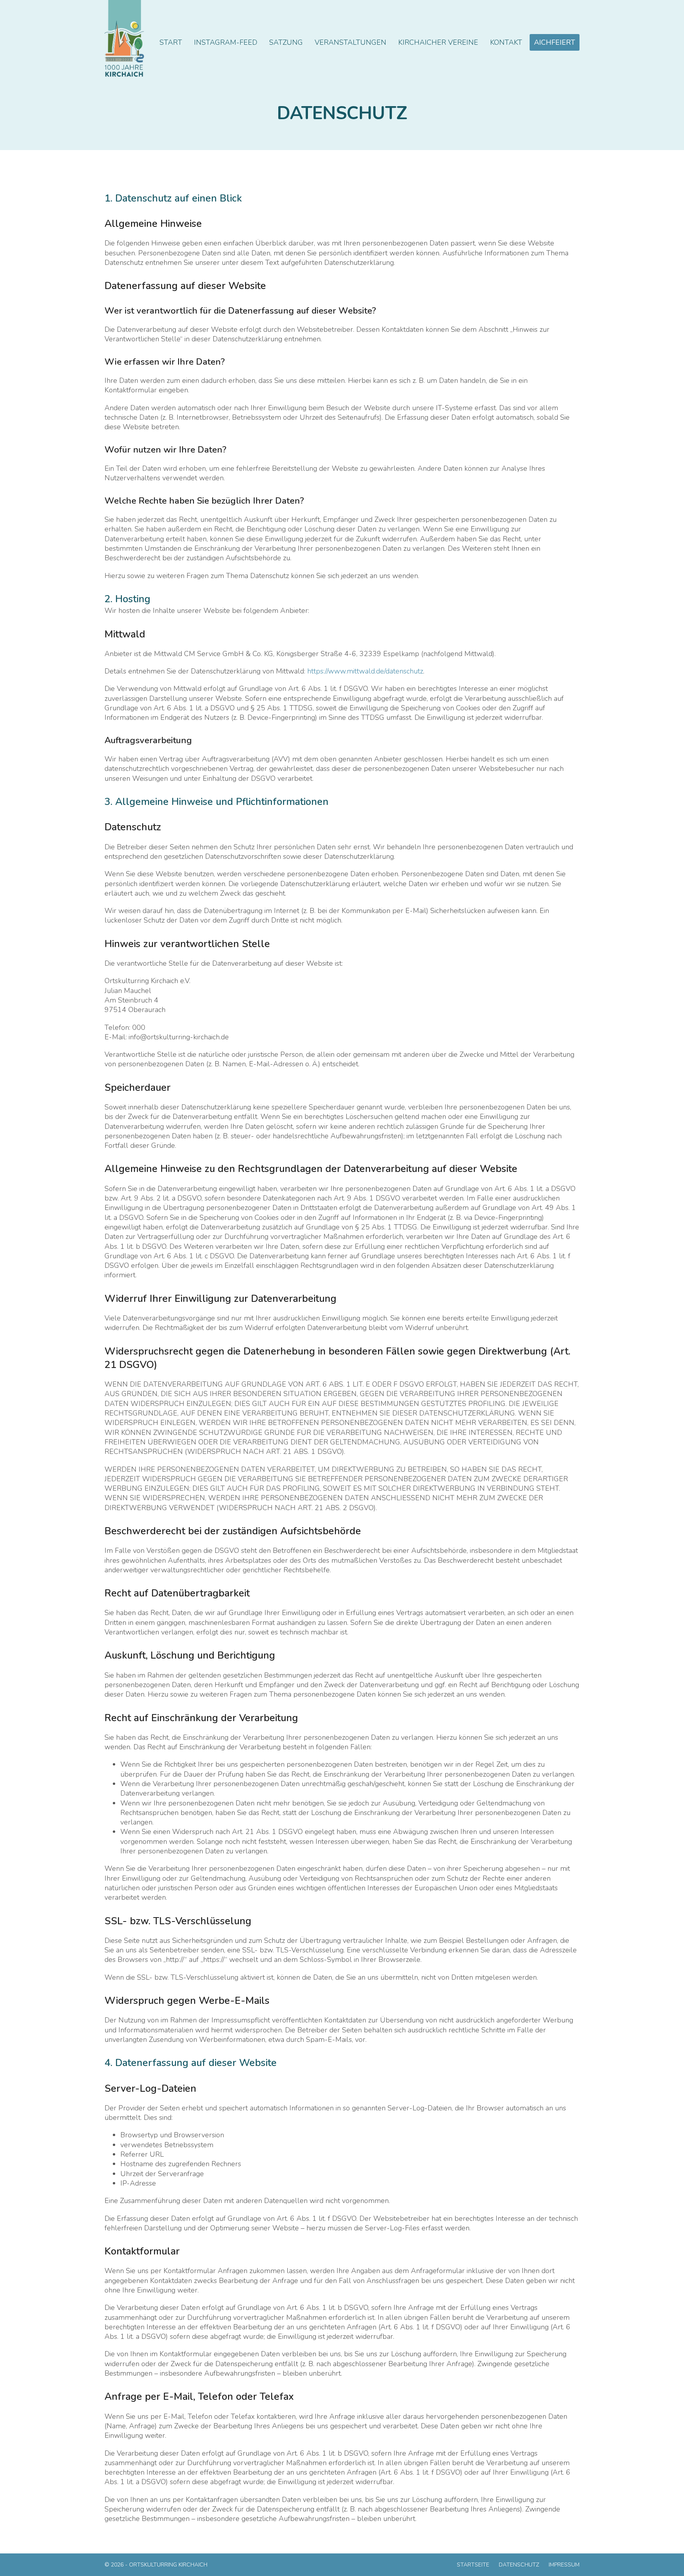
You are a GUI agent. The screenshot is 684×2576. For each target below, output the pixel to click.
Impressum (564, 2565)
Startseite (473, 2565)
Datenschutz (519, 2565)
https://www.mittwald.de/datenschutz (365, 671)
